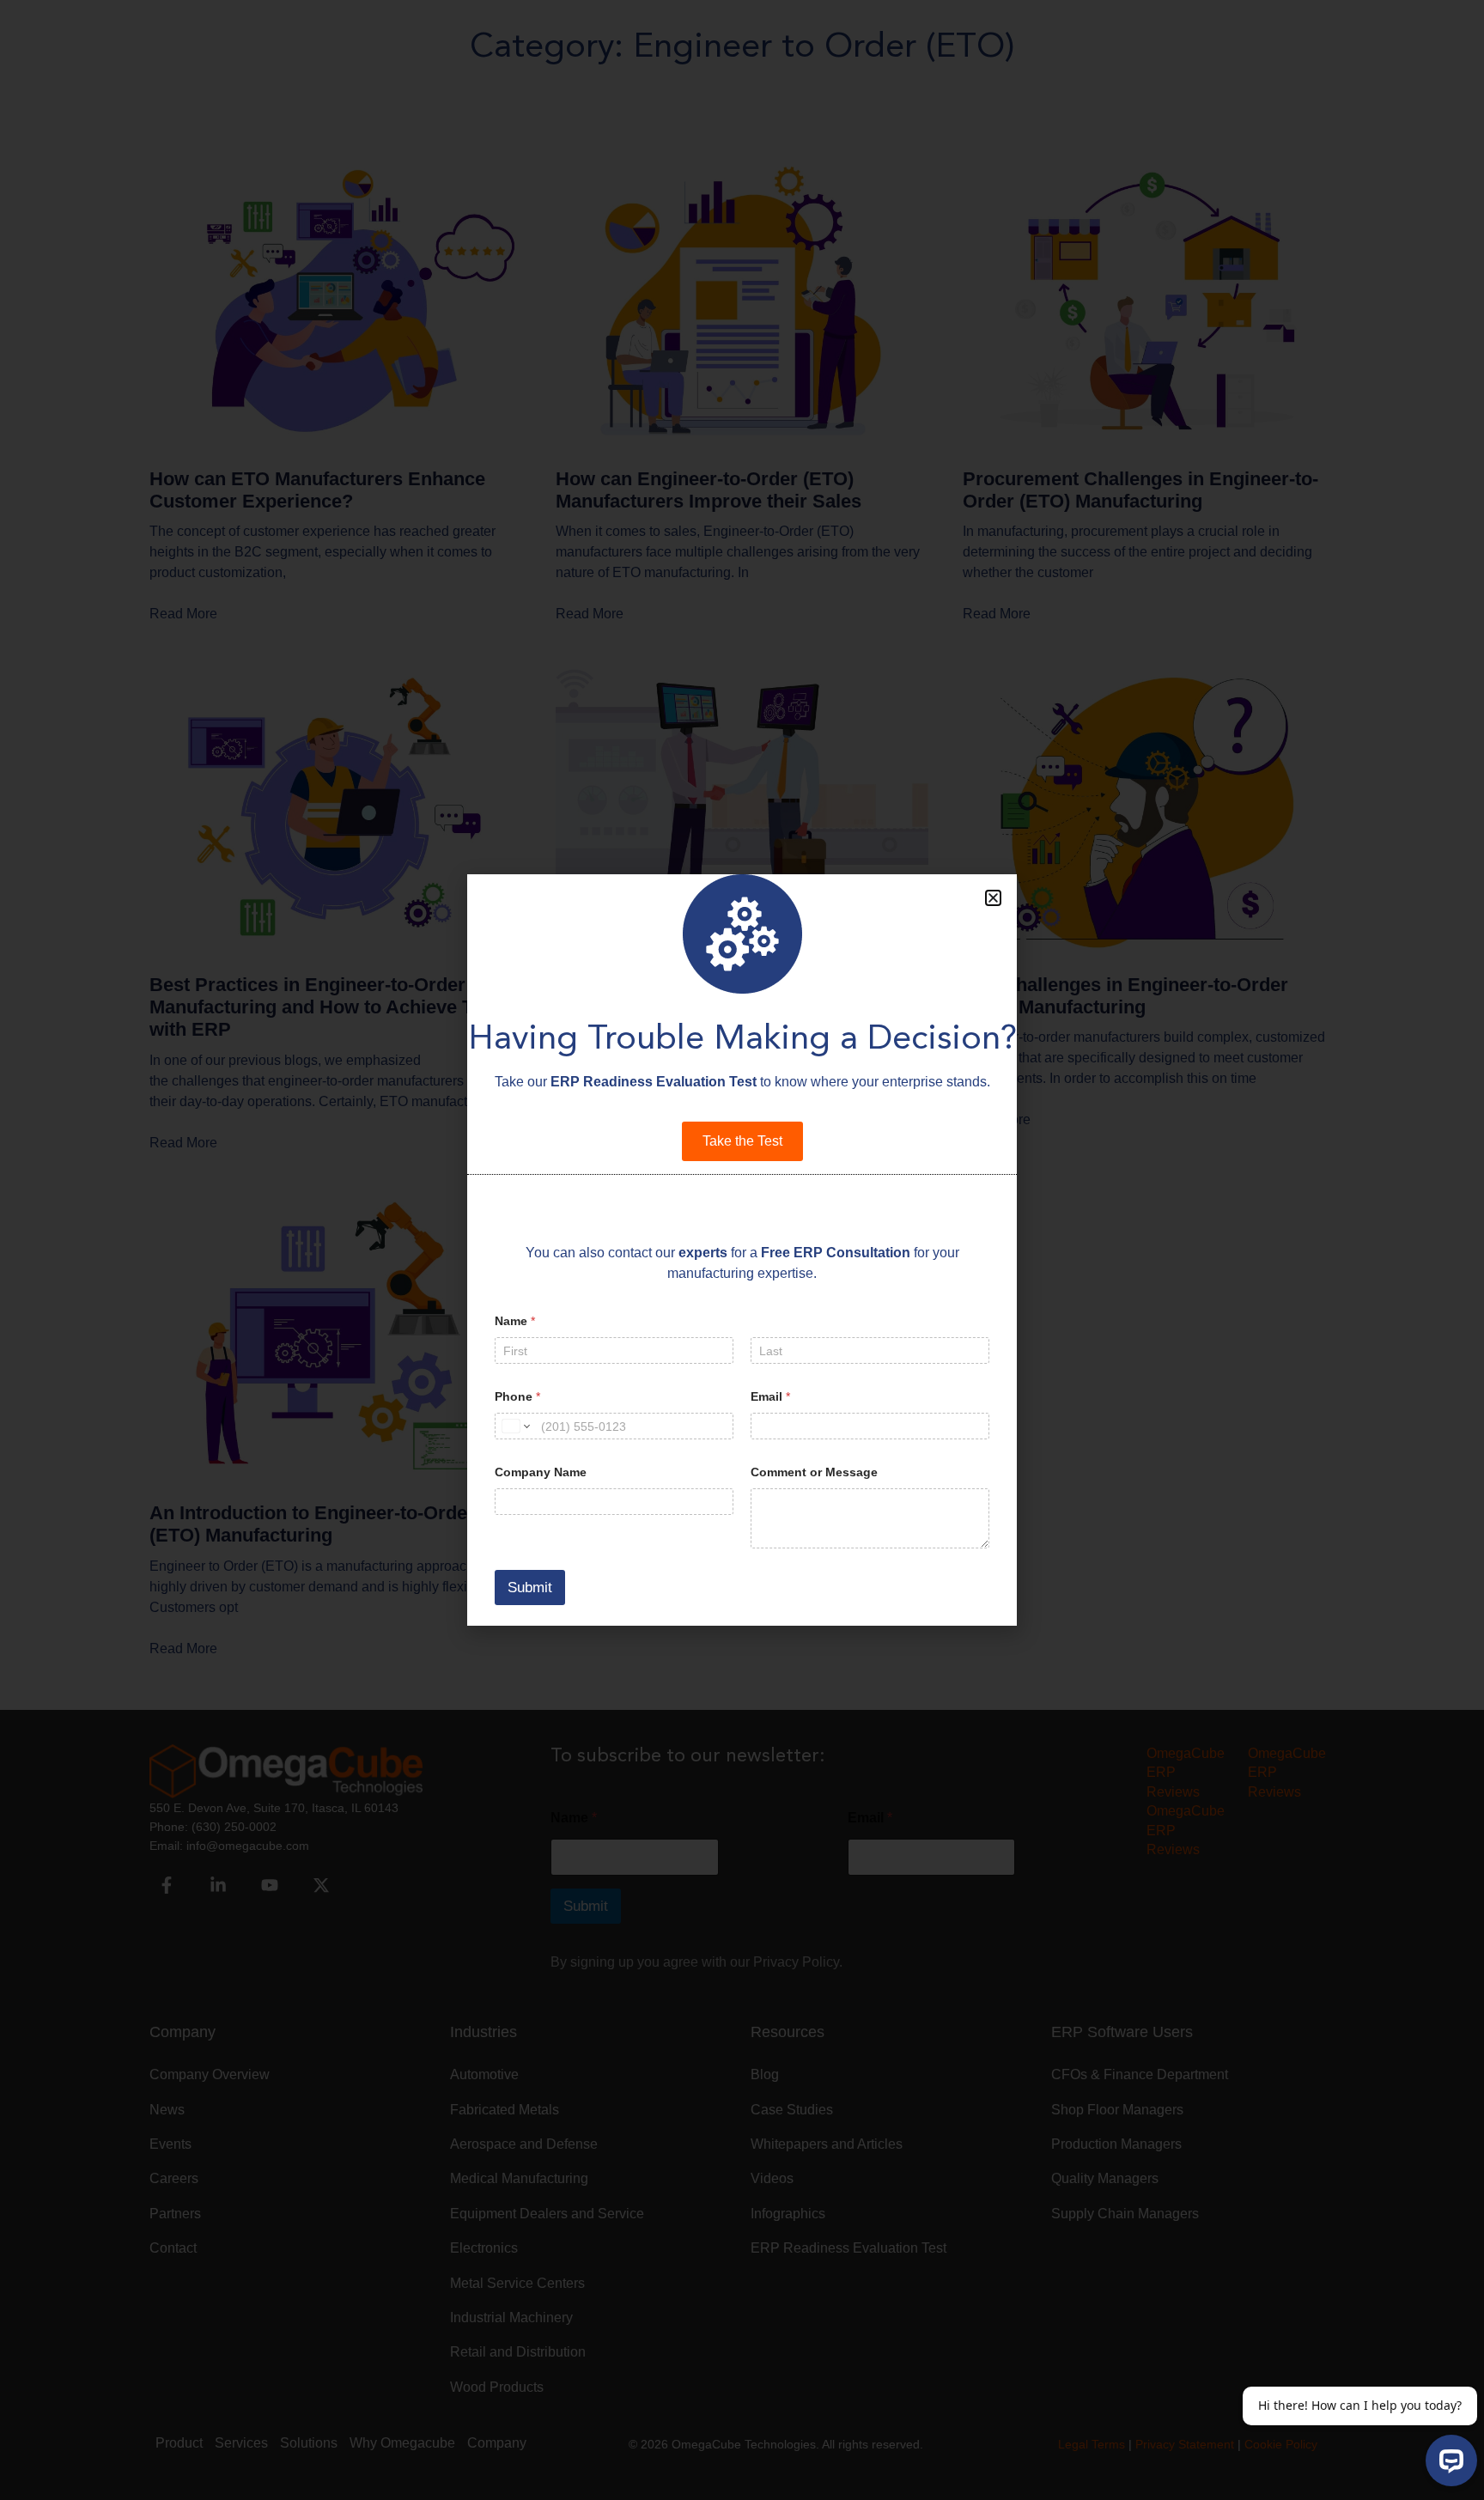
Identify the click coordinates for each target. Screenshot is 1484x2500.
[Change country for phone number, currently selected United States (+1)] (515, 1426)
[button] (993, 898)
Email (770, 1396)
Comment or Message (814, 1472)
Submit (530, 1588)
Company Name (541, 1472)
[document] (742, 1250)
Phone (517, 1396)
